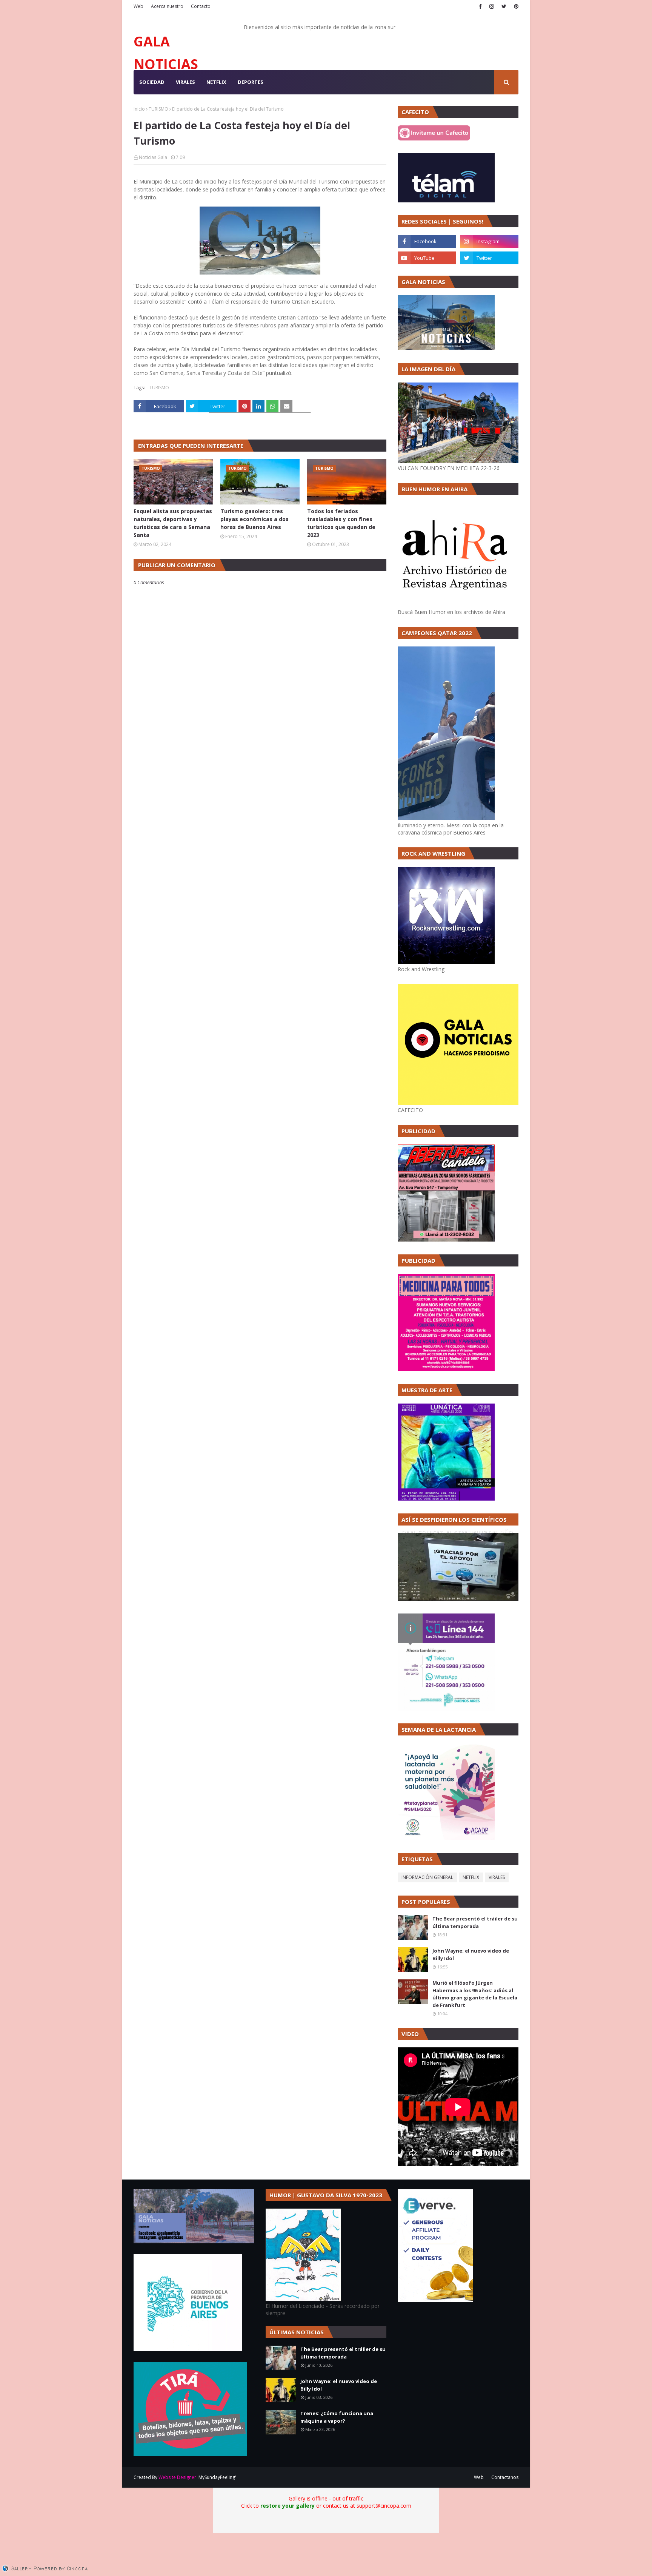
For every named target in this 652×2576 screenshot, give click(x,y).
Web (138, 6)
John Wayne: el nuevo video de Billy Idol (471, 1954)
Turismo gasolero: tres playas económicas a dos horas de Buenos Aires (254, 519)
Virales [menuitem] (185, 82)
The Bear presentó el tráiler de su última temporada (475, 1922)
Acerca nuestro (167, 6)
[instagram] (492, 6)
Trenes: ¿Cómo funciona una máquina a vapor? (337, 2417)
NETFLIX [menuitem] (216, 82)
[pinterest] (515, 6)
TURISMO (158, 109)
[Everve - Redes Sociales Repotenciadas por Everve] (435, 2300)
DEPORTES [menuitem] (251, 82)
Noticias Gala (153, 157)
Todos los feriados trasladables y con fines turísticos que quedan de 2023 (341, 523)
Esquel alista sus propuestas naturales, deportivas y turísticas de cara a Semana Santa (173, 523)
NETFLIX (471, 1877)
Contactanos (505, 2477)
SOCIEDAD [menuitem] (152, 82)
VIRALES (497, 1877)
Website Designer (177, 2477)
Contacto (201, 6)
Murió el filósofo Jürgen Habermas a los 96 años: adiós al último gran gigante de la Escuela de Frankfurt (475, 1994)
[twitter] (504, 6)
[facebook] (480, 6)
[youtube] (427, 258)
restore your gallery (288, 2506)
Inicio (139, 109)
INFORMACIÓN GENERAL (427, 1877)
